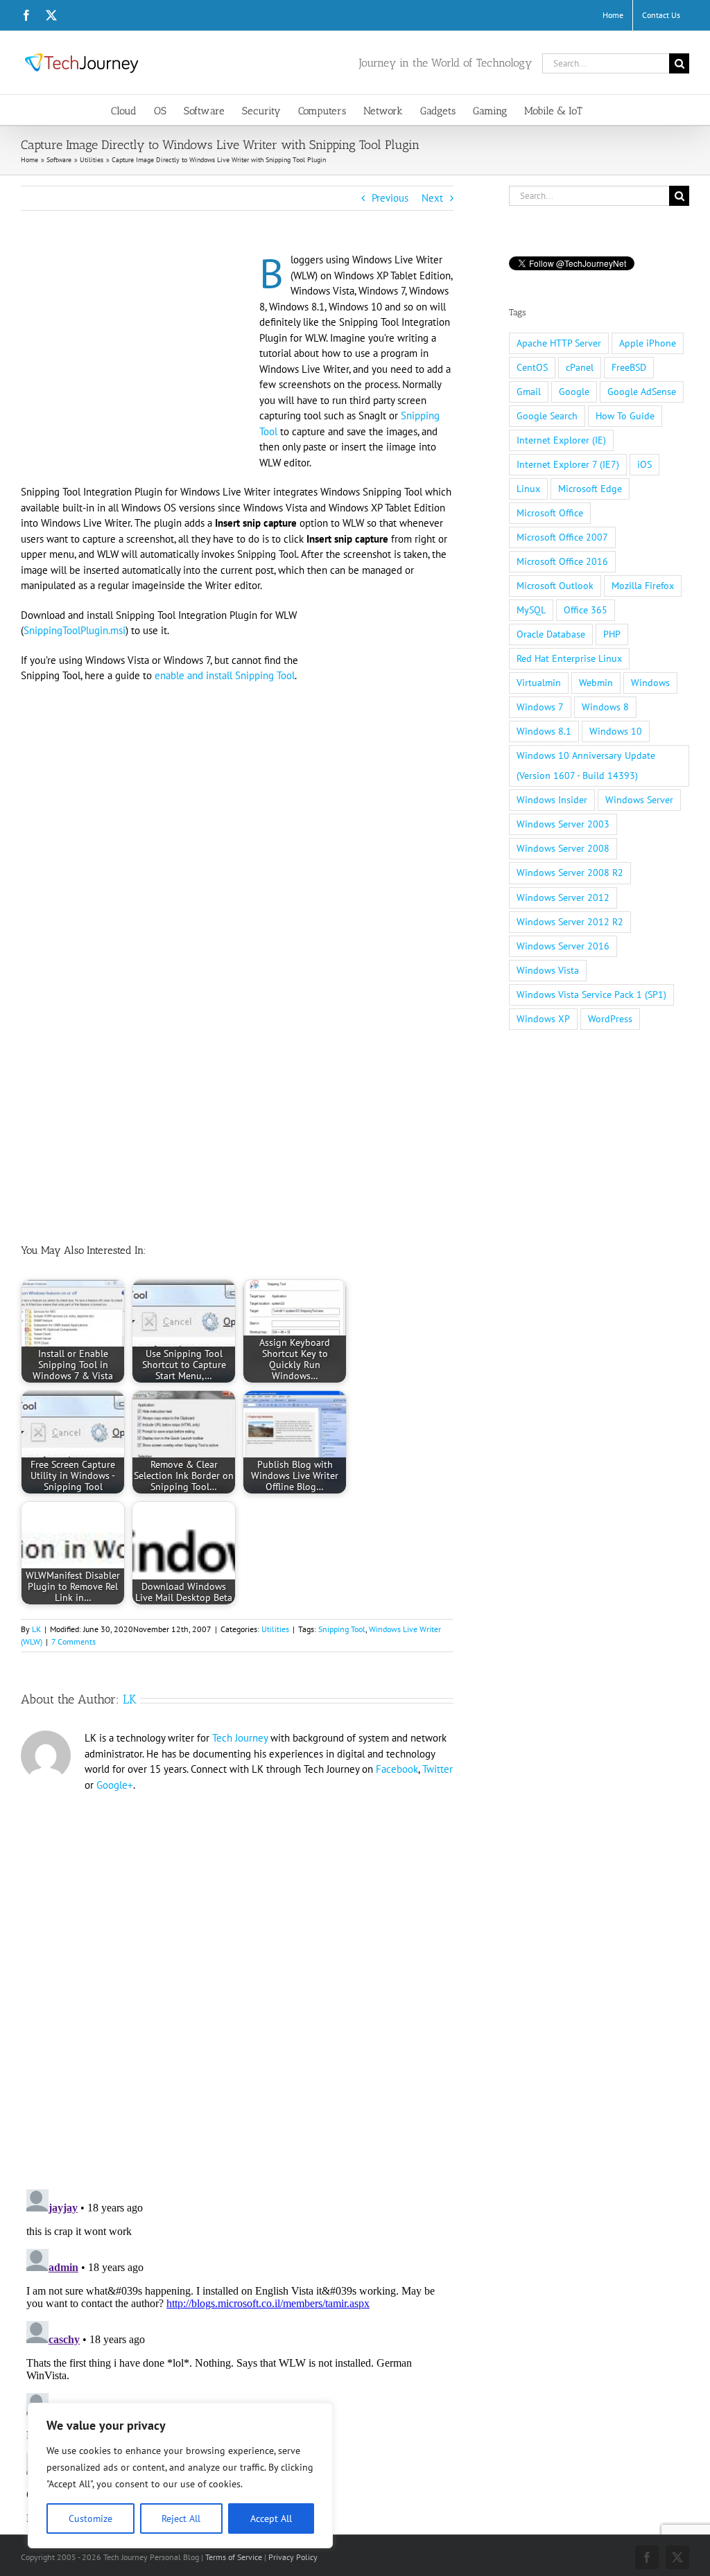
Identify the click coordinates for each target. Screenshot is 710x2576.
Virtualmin (539, 683)
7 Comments (73, 1641)
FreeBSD (629, 367)
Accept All (271, 2518)
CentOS (532, 367)
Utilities (275, 1629)
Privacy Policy (293, 2557)
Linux (528, 489)
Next (432, 198)
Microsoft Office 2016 (562, 561)
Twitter (438, 1769)
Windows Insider (552, 800)
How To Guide (625, 416)
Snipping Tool (342, 1629)
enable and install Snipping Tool (225, 675)
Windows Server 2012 (563, 897)
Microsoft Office (550, 513)
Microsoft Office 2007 (562, 537)
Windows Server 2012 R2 (570, 922)
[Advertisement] (137, 355)
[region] (180, 2476)
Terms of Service (234, 2557)
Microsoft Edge (590, 489)
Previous (390, 198)
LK (36, 1629)
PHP (612, 634)
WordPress (610, 1019)
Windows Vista (548, 970)
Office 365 (586, 610)
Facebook (397, 1769)
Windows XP (543, 1019)
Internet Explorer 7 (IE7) (568, 464)
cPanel (580, 367)
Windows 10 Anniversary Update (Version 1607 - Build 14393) (586, 765)
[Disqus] (237, 1982)
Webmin (596, 683)
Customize (90, 2518)
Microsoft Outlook (555, 586)
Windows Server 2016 (563, 946)
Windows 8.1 (544, 731)
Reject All (181, 2518)
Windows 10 (616, 731)
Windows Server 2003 (563, 824)
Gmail (529, 392)
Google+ (115, 1785)
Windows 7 (540, 707)
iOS (644, 464)
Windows (650, 683)
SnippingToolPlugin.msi (75, 630)
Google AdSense (642, 392)
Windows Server (639, 800)
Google (574, 392)
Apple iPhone (648, 343)
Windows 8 (605, 707)
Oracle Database (551, 634)
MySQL (531, 610)
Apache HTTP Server (559, 343)
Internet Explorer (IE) (561, 440)
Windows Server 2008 (563, 848)
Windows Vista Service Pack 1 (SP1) (591, 995)
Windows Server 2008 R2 (570, 873)
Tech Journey (240, 1738)
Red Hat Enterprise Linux (569, 658)
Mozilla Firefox (643, 586)
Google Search (547, 416)
